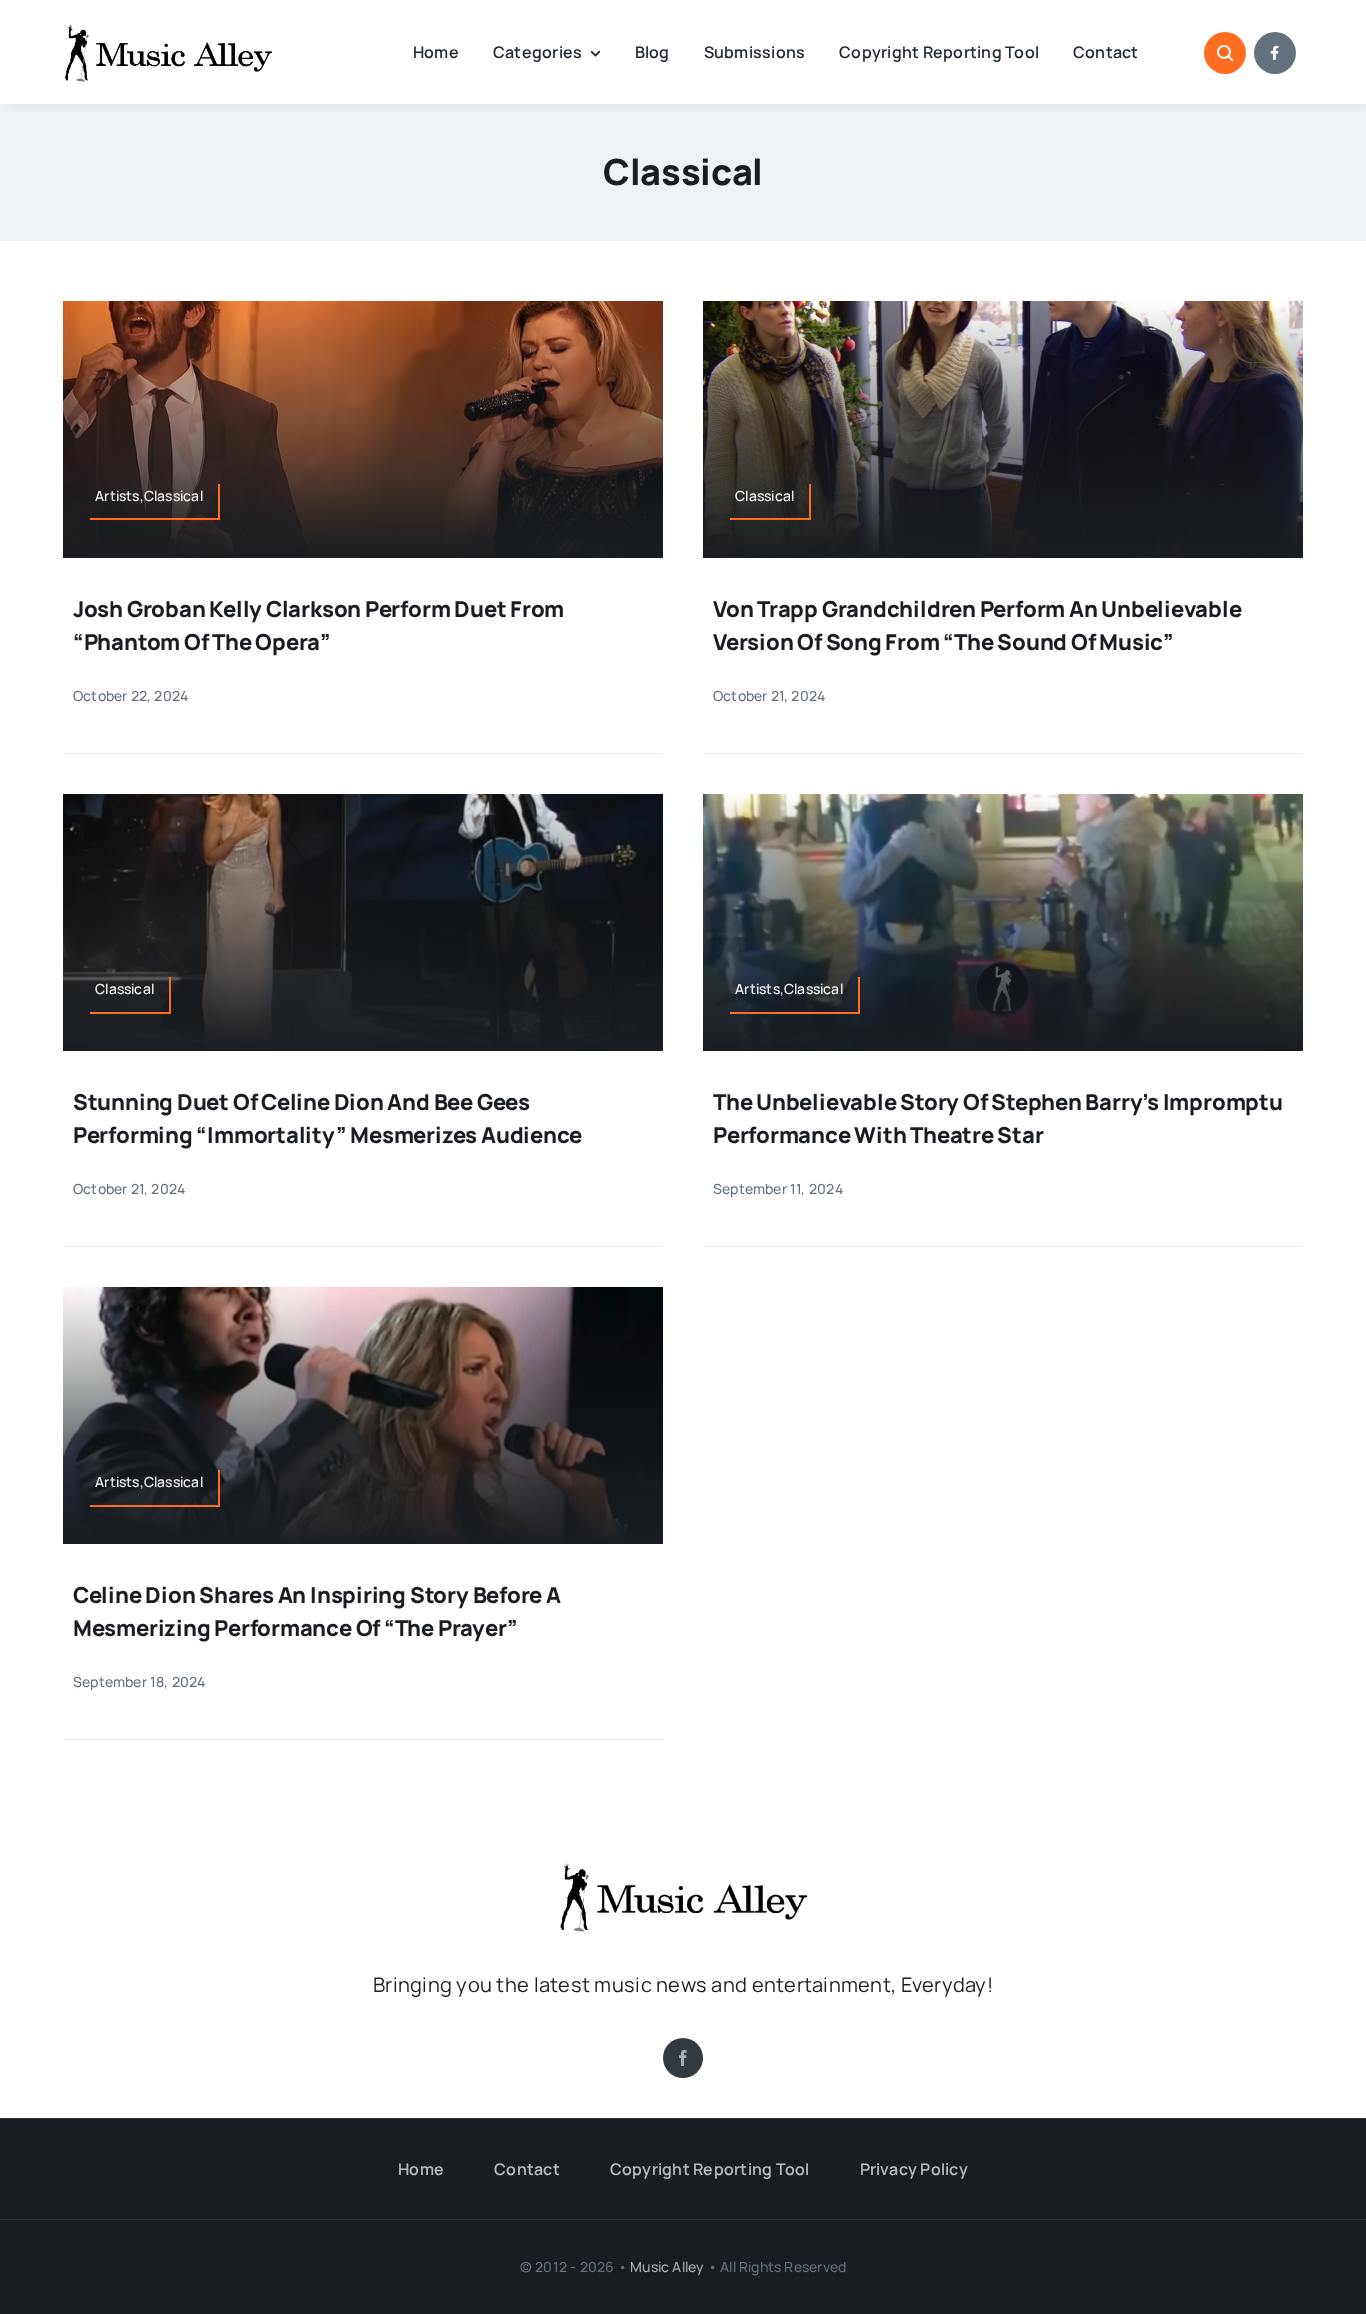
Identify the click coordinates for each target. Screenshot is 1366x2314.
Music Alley (667, 2266)
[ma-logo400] (168, 31)
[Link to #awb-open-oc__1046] (1225, 53)
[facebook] (683, 2058)
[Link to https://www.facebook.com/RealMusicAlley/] (1275, 53)
